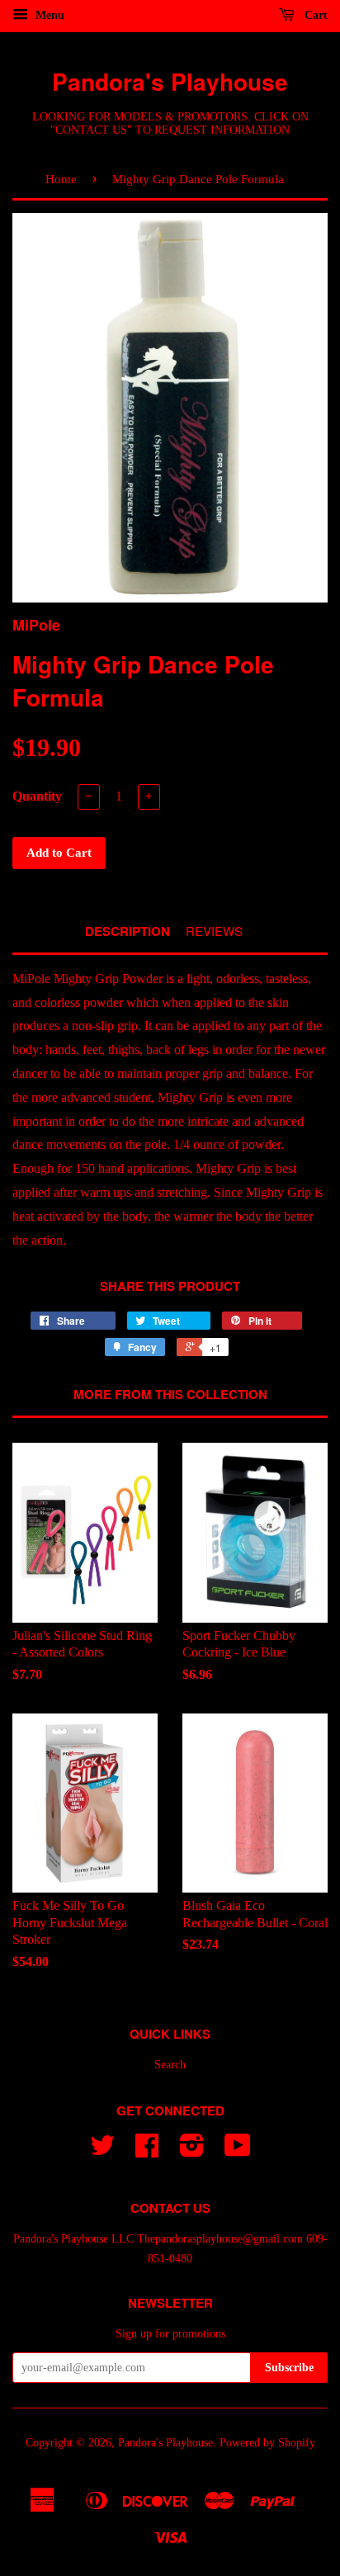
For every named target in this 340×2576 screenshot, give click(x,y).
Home (61, 179)
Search (170, 2065)
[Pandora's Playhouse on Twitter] (102, 2151)
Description (127, 931)
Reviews (214, 931)
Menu (48, 15)
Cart (314, 15)
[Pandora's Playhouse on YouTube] (238, 2151)
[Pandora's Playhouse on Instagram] (192, 2151)
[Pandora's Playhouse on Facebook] (147, 2151)
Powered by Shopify (267, 2443)
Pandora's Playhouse (170, 81)
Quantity (37, 796)
